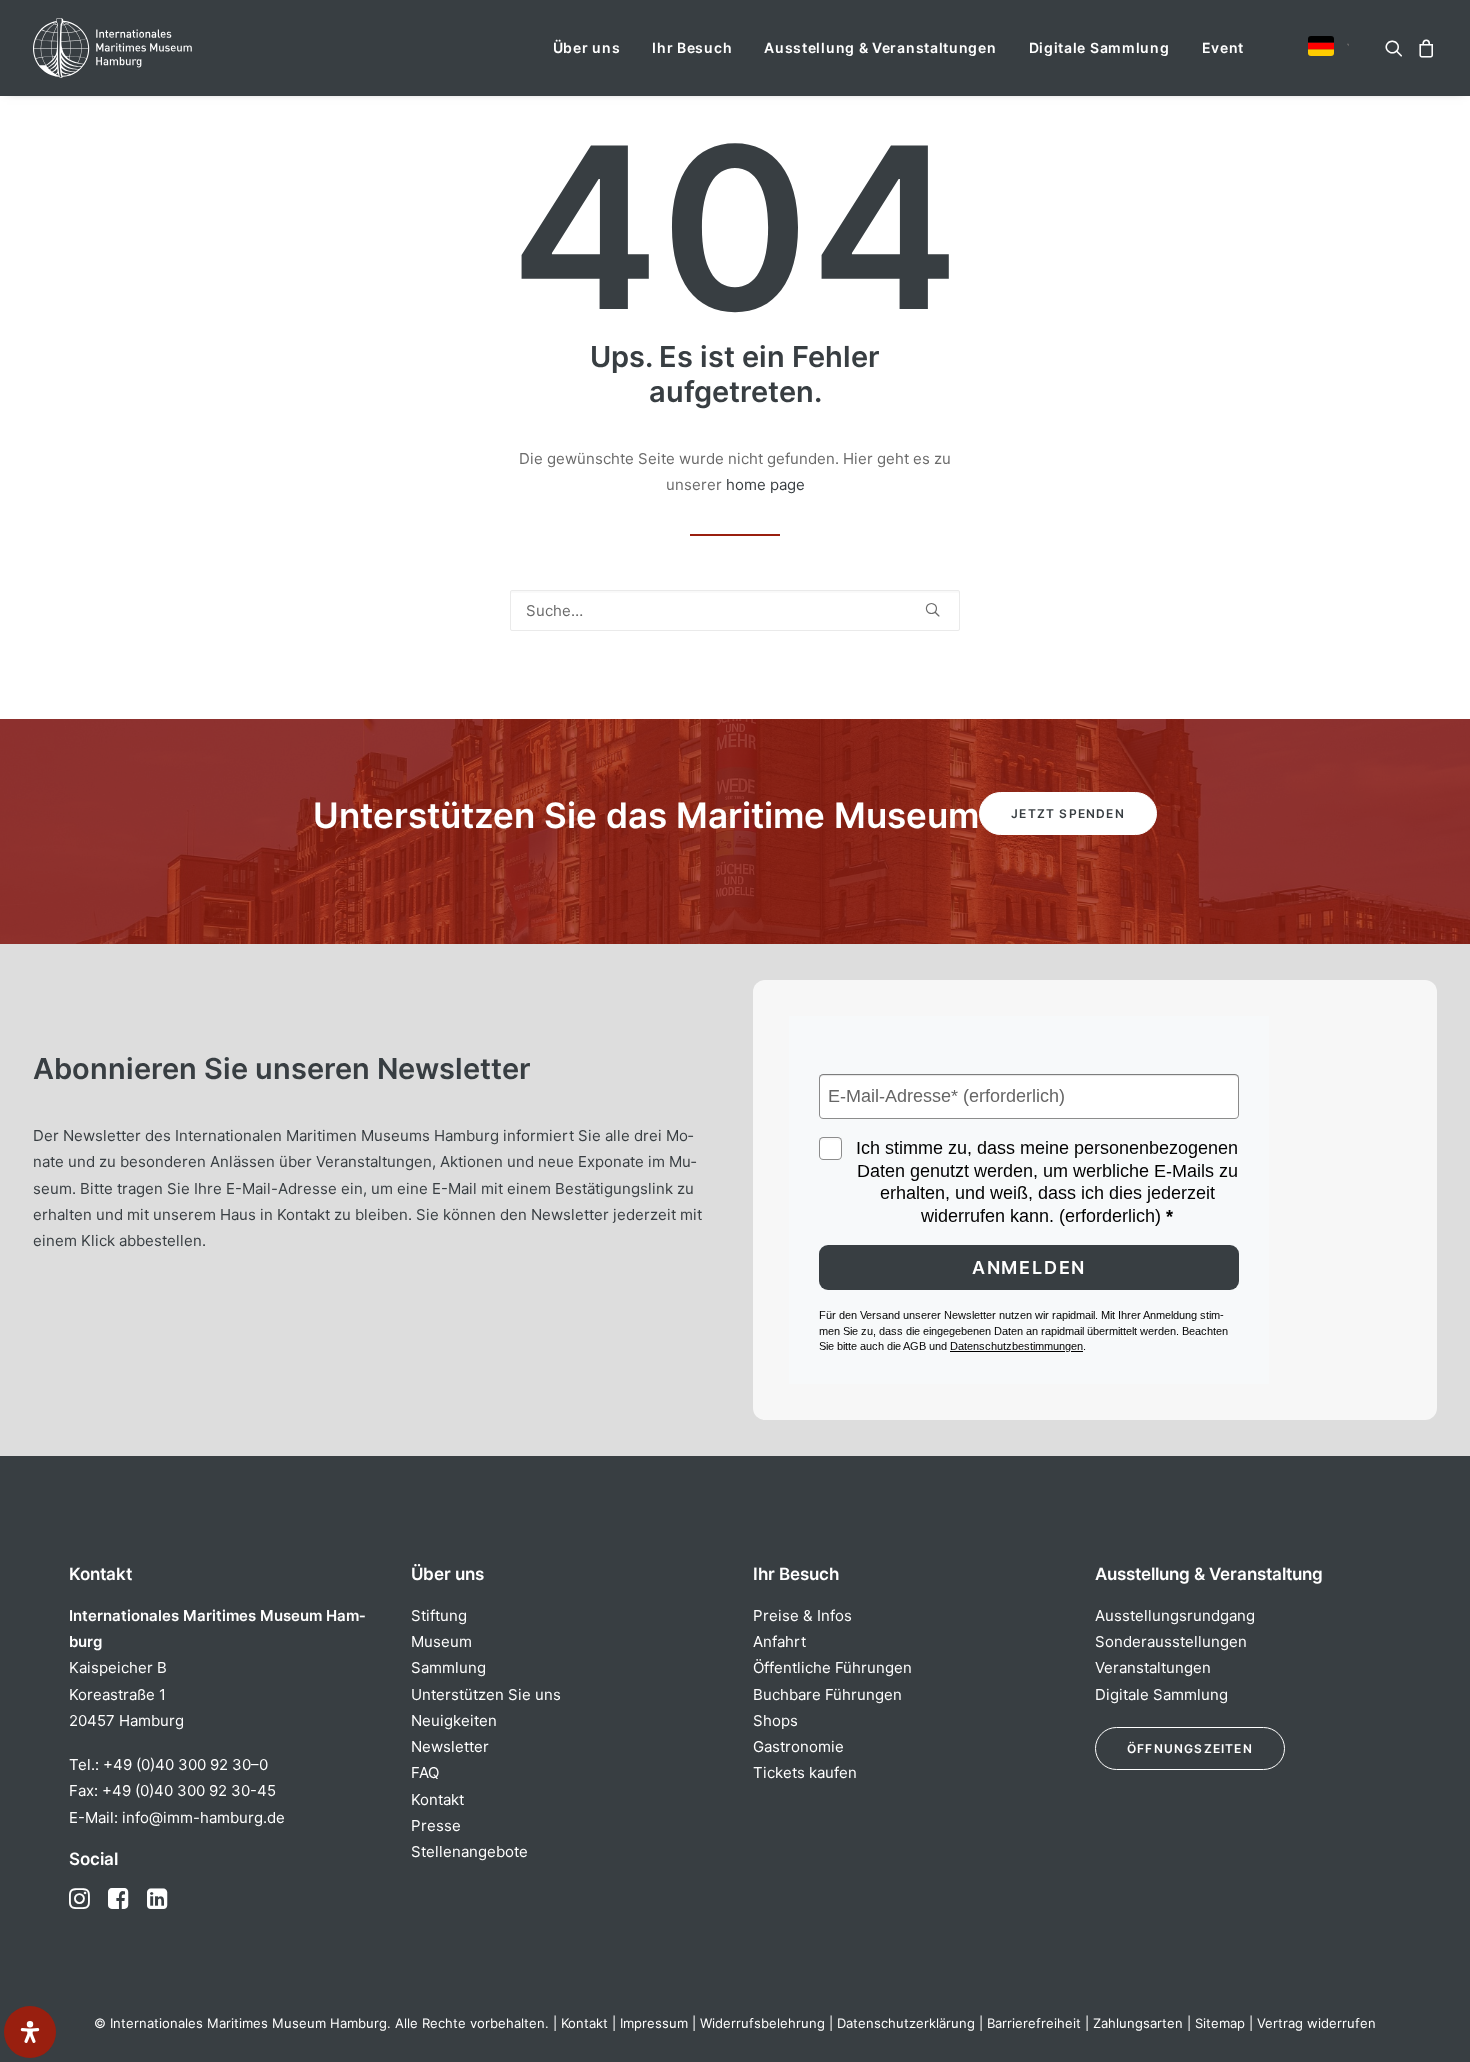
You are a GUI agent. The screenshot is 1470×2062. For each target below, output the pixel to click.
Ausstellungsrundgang (1175, 1615)
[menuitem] (587, 48)
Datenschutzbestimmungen (1016, 1346)
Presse (436, 1825)
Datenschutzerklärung (906, 2023)
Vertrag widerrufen (1316, 2023)
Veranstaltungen (1153, 1667)
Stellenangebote (469, 1851)
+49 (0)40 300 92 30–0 (185, 1764)
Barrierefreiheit (1034, 2023)
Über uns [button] (587, 47)
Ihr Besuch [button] (692, 47)
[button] (1321, 46)
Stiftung (439, 1615)
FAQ (425, 1772)
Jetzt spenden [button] (1068, 813)
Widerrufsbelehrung (762, 2023)
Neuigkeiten (454, 1720)
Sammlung (448, 1667)
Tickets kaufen (805, 1772)
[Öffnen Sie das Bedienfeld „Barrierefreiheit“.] (30, 2032)
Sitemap (1220, 2023)
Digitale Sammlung (1099, 47)
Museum (441, 1641)
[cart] (1423, 48)
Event (1223, 47)
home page (765, 484)
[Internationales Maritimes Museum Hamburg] (151, 48)
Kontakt (437, 1799)
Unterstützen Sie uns (486, 1694)
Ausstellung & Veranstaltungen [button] (880, 47)
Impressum (654, 2023)
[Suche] (735, 610)
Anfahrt (779, 1641)
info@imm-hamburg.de (203, 1817)
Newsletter (450, 1746)
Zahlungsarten (1138, 2023)
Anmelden (1029, 1267)
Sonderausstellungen (1171, 1641)
